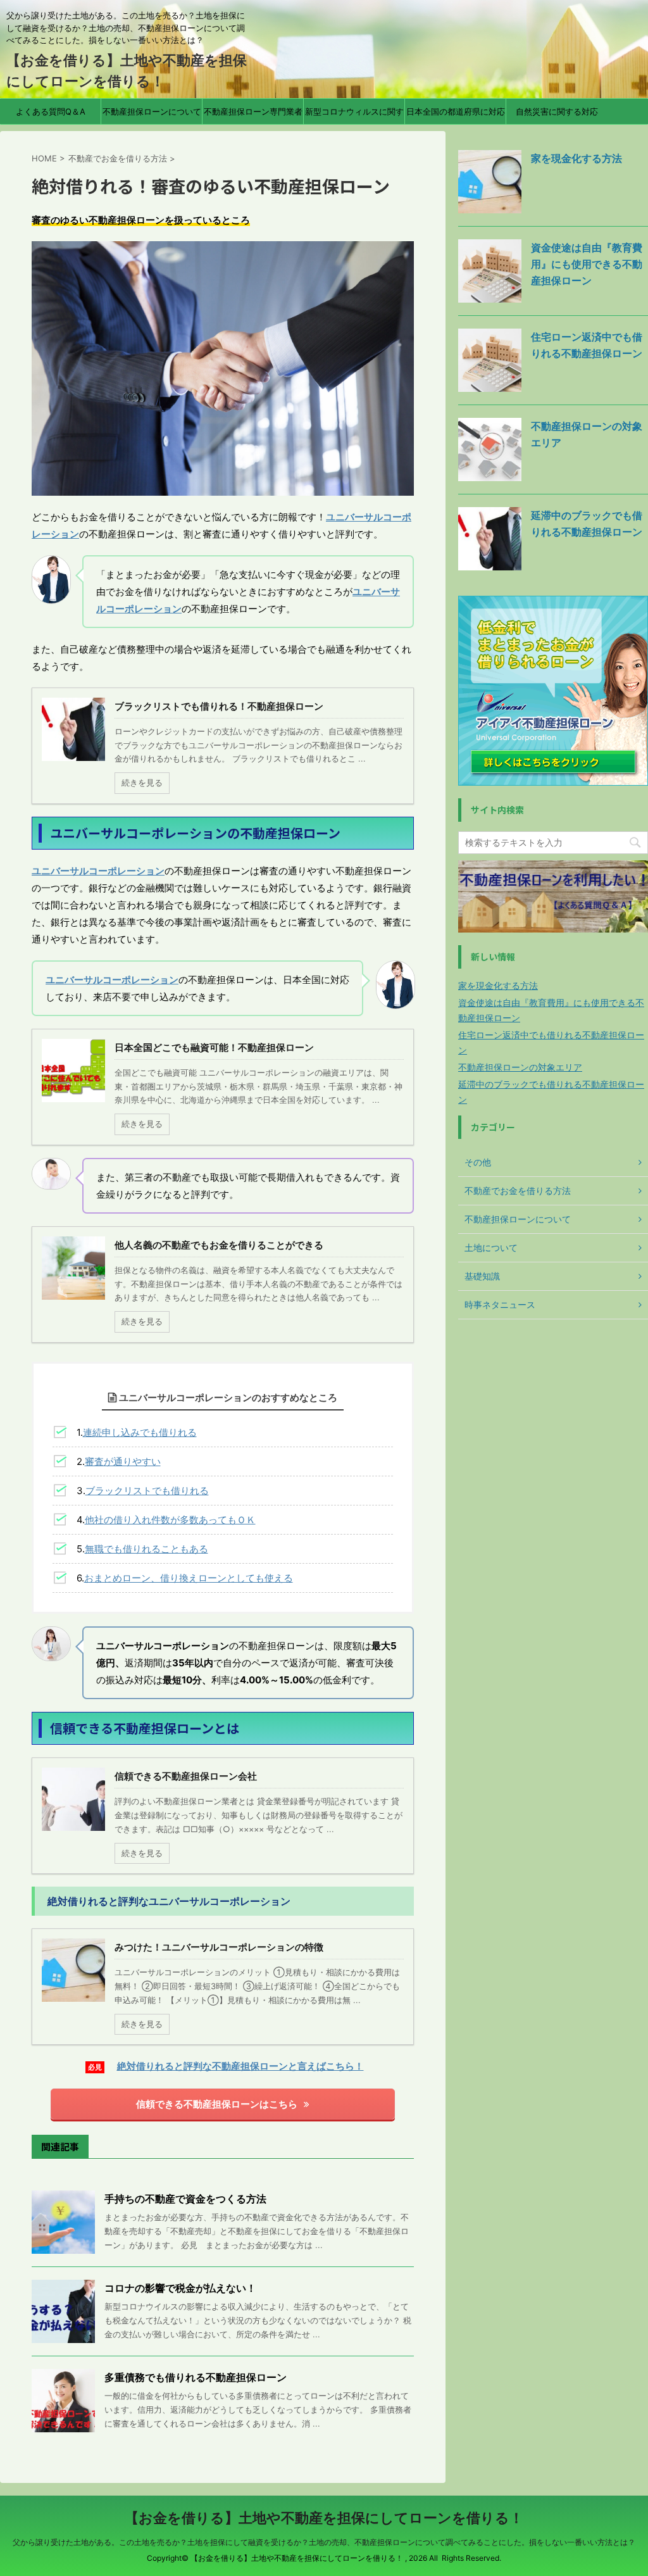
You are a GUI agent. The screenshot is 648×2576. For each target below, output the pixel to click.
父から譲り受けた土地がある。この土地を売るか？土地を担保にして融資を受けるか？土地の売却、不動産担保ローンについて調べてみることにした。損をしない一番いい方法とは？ (324, 2542)
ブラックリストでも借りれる (147, 1491)
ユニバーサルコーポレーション (98, 871)
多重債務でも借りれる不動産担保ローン (196, 2377)
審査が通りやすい (123, 1461)
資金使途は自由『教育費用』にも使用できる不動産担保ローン (587, 264)
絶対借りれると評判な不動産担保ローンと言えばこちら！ (240, 2066)
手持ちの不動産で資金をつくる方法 (185, 2199)
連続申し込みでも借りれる (140, 1432)
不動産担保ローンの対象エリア (520, 1067)
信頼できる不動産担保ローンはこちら (217, 2104)
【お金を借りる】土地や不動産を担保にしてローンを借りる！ (324, 2518)
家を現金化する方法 (576, 158)
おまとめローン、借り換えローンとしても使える (189, 1578)
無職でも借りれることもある (146, 1549)
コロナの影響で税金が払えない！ (180, 2288)
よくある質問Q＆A (51, 111)
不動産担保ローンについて (152, 111)
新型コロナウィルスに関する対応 (354, 115)
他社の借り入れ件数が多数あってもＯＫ (170, 1520)
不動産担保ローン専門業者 (253, 111)
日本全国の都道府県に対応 (456, 111)
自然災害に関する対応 (557, 111)
